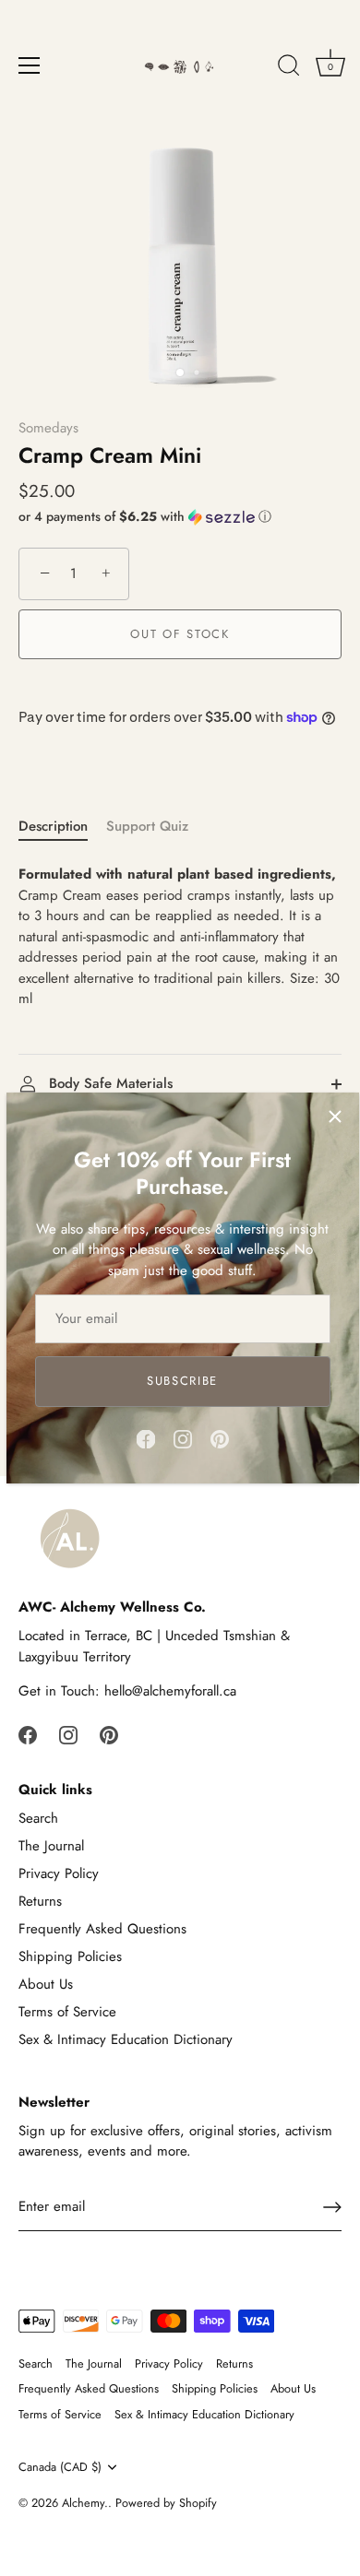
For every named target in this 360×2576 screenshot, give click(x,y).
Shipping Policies (70, 1956)
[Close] (335, 1117)
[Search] (289, 68)
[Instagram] (183, 1437)
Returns (40, 1901)
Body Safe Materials (108, 1083)
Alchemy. (85, 2503)
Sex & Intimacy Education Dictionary (126, 2039)
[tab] (62, 827)
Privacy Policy (59, 1873)
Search (38, 1818)
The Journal (51, 1846)
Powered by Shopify (166, 2503)
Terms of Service (67, 2012)
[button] (180, 516)
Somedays (48, 428)
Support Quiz (147, 826)
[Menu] (30, 65)
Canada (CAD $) (60, 2467)
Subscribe (182, 1381)
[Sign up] (332, 2207)
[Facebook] (146, 1437)
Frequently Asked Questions (102, 1929)
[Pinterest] (220, 1437)
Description (53, 826)
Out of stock (180, 634)
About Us (46, 1984)
